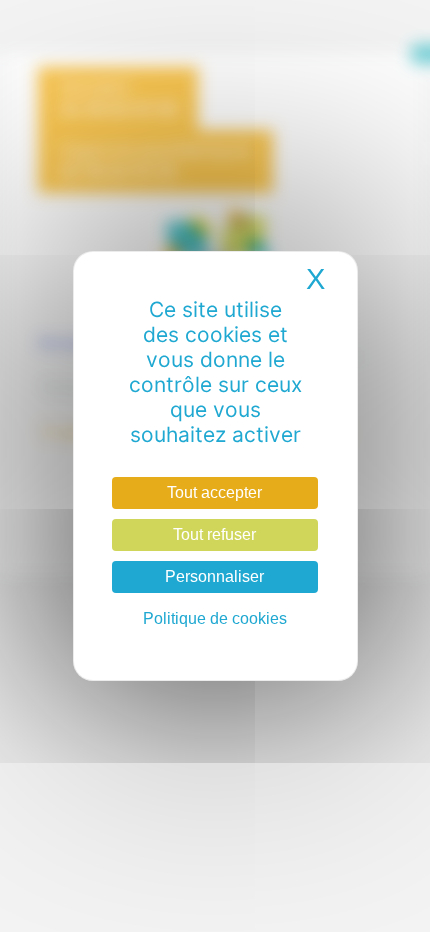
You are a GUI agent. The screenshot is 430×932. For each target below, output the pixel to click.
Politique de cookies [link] (215, 618)
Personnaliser (214, 576)
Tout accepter (214, 492)
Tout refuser (214, 534)
